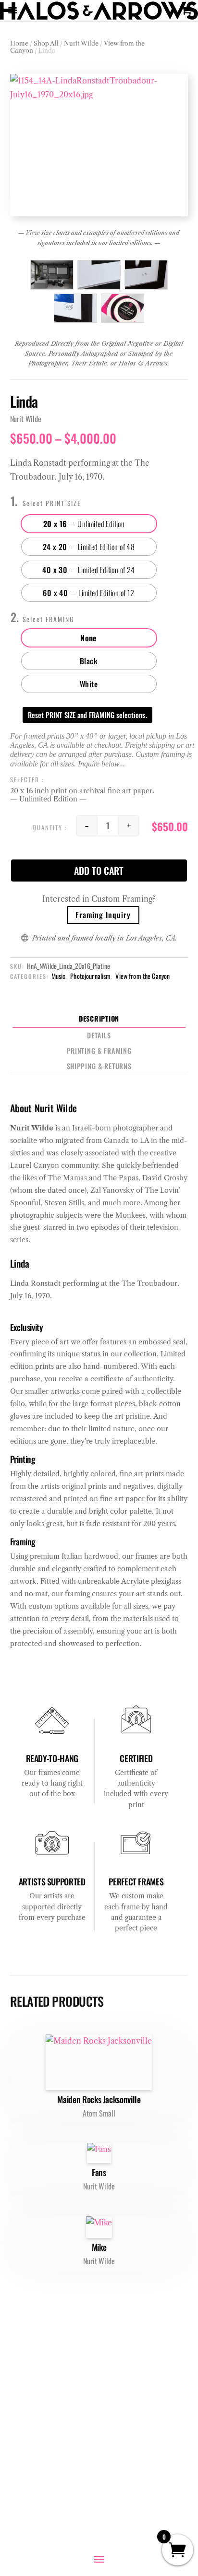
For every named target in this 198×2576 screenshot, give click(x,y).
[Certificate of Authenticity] (123, 308)
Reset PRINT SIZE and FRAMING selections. (87, 715)
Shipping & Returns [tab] (99, 1066)
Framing (60, 619)
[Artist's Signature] (75, 308)
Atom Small (99, 2113)
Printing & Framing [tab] (99, 1051)
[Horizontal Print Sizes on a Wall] (52, 275)
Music (59, 976)
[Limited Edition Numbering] (146, 275)
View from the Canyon (142, 976)
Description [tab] (99, 1018)
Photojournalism (90, 976)
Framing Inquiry (103, 915)
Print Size (63, 503)
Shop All (46, 43)
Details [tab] (99, 1035)
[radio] (89, 524)
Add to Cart (99, 870)
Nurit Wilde (81, 43)
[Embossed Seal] (99, 275)
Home (19, 43)
